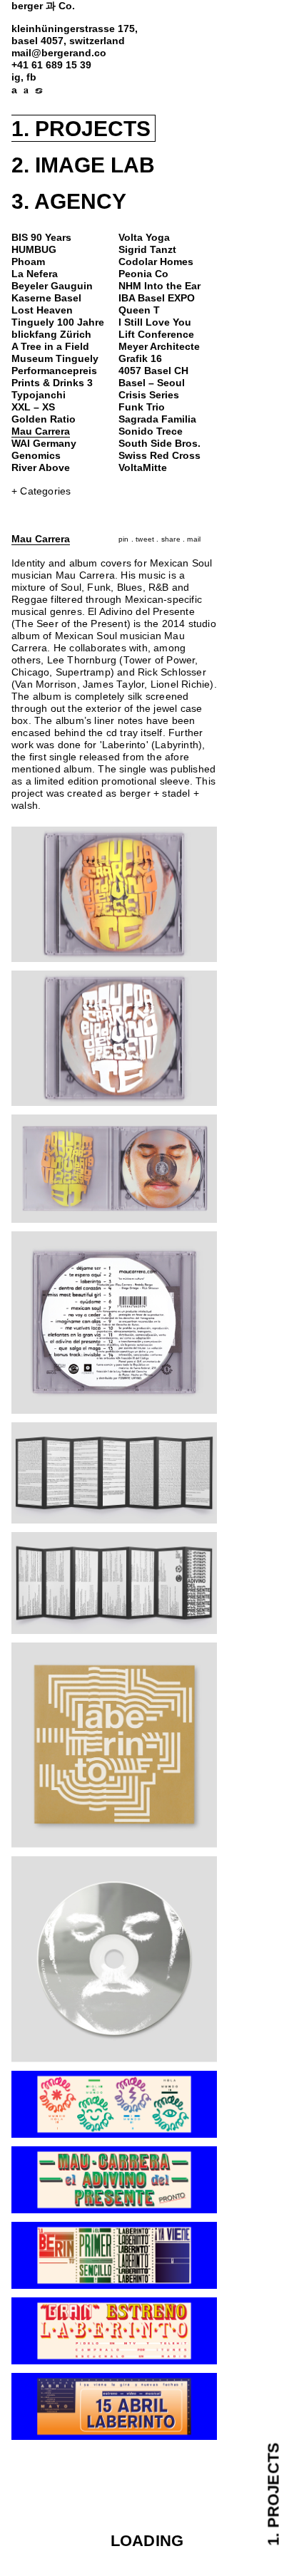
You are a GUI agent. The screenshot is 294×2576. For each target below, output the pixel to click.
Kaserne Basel (46, 298)
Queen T (139, 310)
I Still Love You (155, 322)
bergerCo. (43, 6)
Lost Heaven (42, 310)
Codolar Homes (156, 262)
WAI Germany (44, 444)
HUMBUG (34, 250)
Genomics (36, 456)
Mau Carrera (41, 431)
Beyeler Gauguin (52, 286)
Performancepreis (54, 371)
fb (31, 77)
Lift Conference (156, 335)
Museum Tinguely (55, 359)
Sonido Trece (151, 431)
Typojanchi (39, 395)
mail (194, 539)
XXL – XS (33, 407)
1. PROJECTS (81, 129)
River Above (41, 468)
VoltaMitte (143, 468)
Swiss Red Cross (159, 456)
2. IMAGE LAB (83, 165)
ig (16, 77)
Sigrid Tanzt (147, 250)
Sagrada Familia (157, 419)
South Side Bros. (159, 444)
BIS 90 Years (41, 238)
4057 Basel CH (153, 371)
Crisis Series (149, 395)
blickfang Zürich (51, 335)
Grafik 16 (140, 359)
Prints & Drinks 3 (52, 383)
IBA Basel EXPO (157, 298)
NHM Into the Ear (159, 286)
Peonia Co (143, 274)
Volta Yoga (144, 238)
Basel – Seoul (152, 383)
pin (124, 539)
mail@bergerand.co (59, 53)
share (171, 539)
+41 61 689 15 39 (51, 65)
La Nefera (35, 274)
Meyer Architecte (159, 347)
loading (147, 2541)
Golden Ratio (44, 419)
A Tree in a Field (50, 347)
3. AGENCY (69, 201)
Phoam (28, 262)
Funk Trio (142, 407)
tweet (145, 539)
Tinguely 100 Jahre (58, 322)
